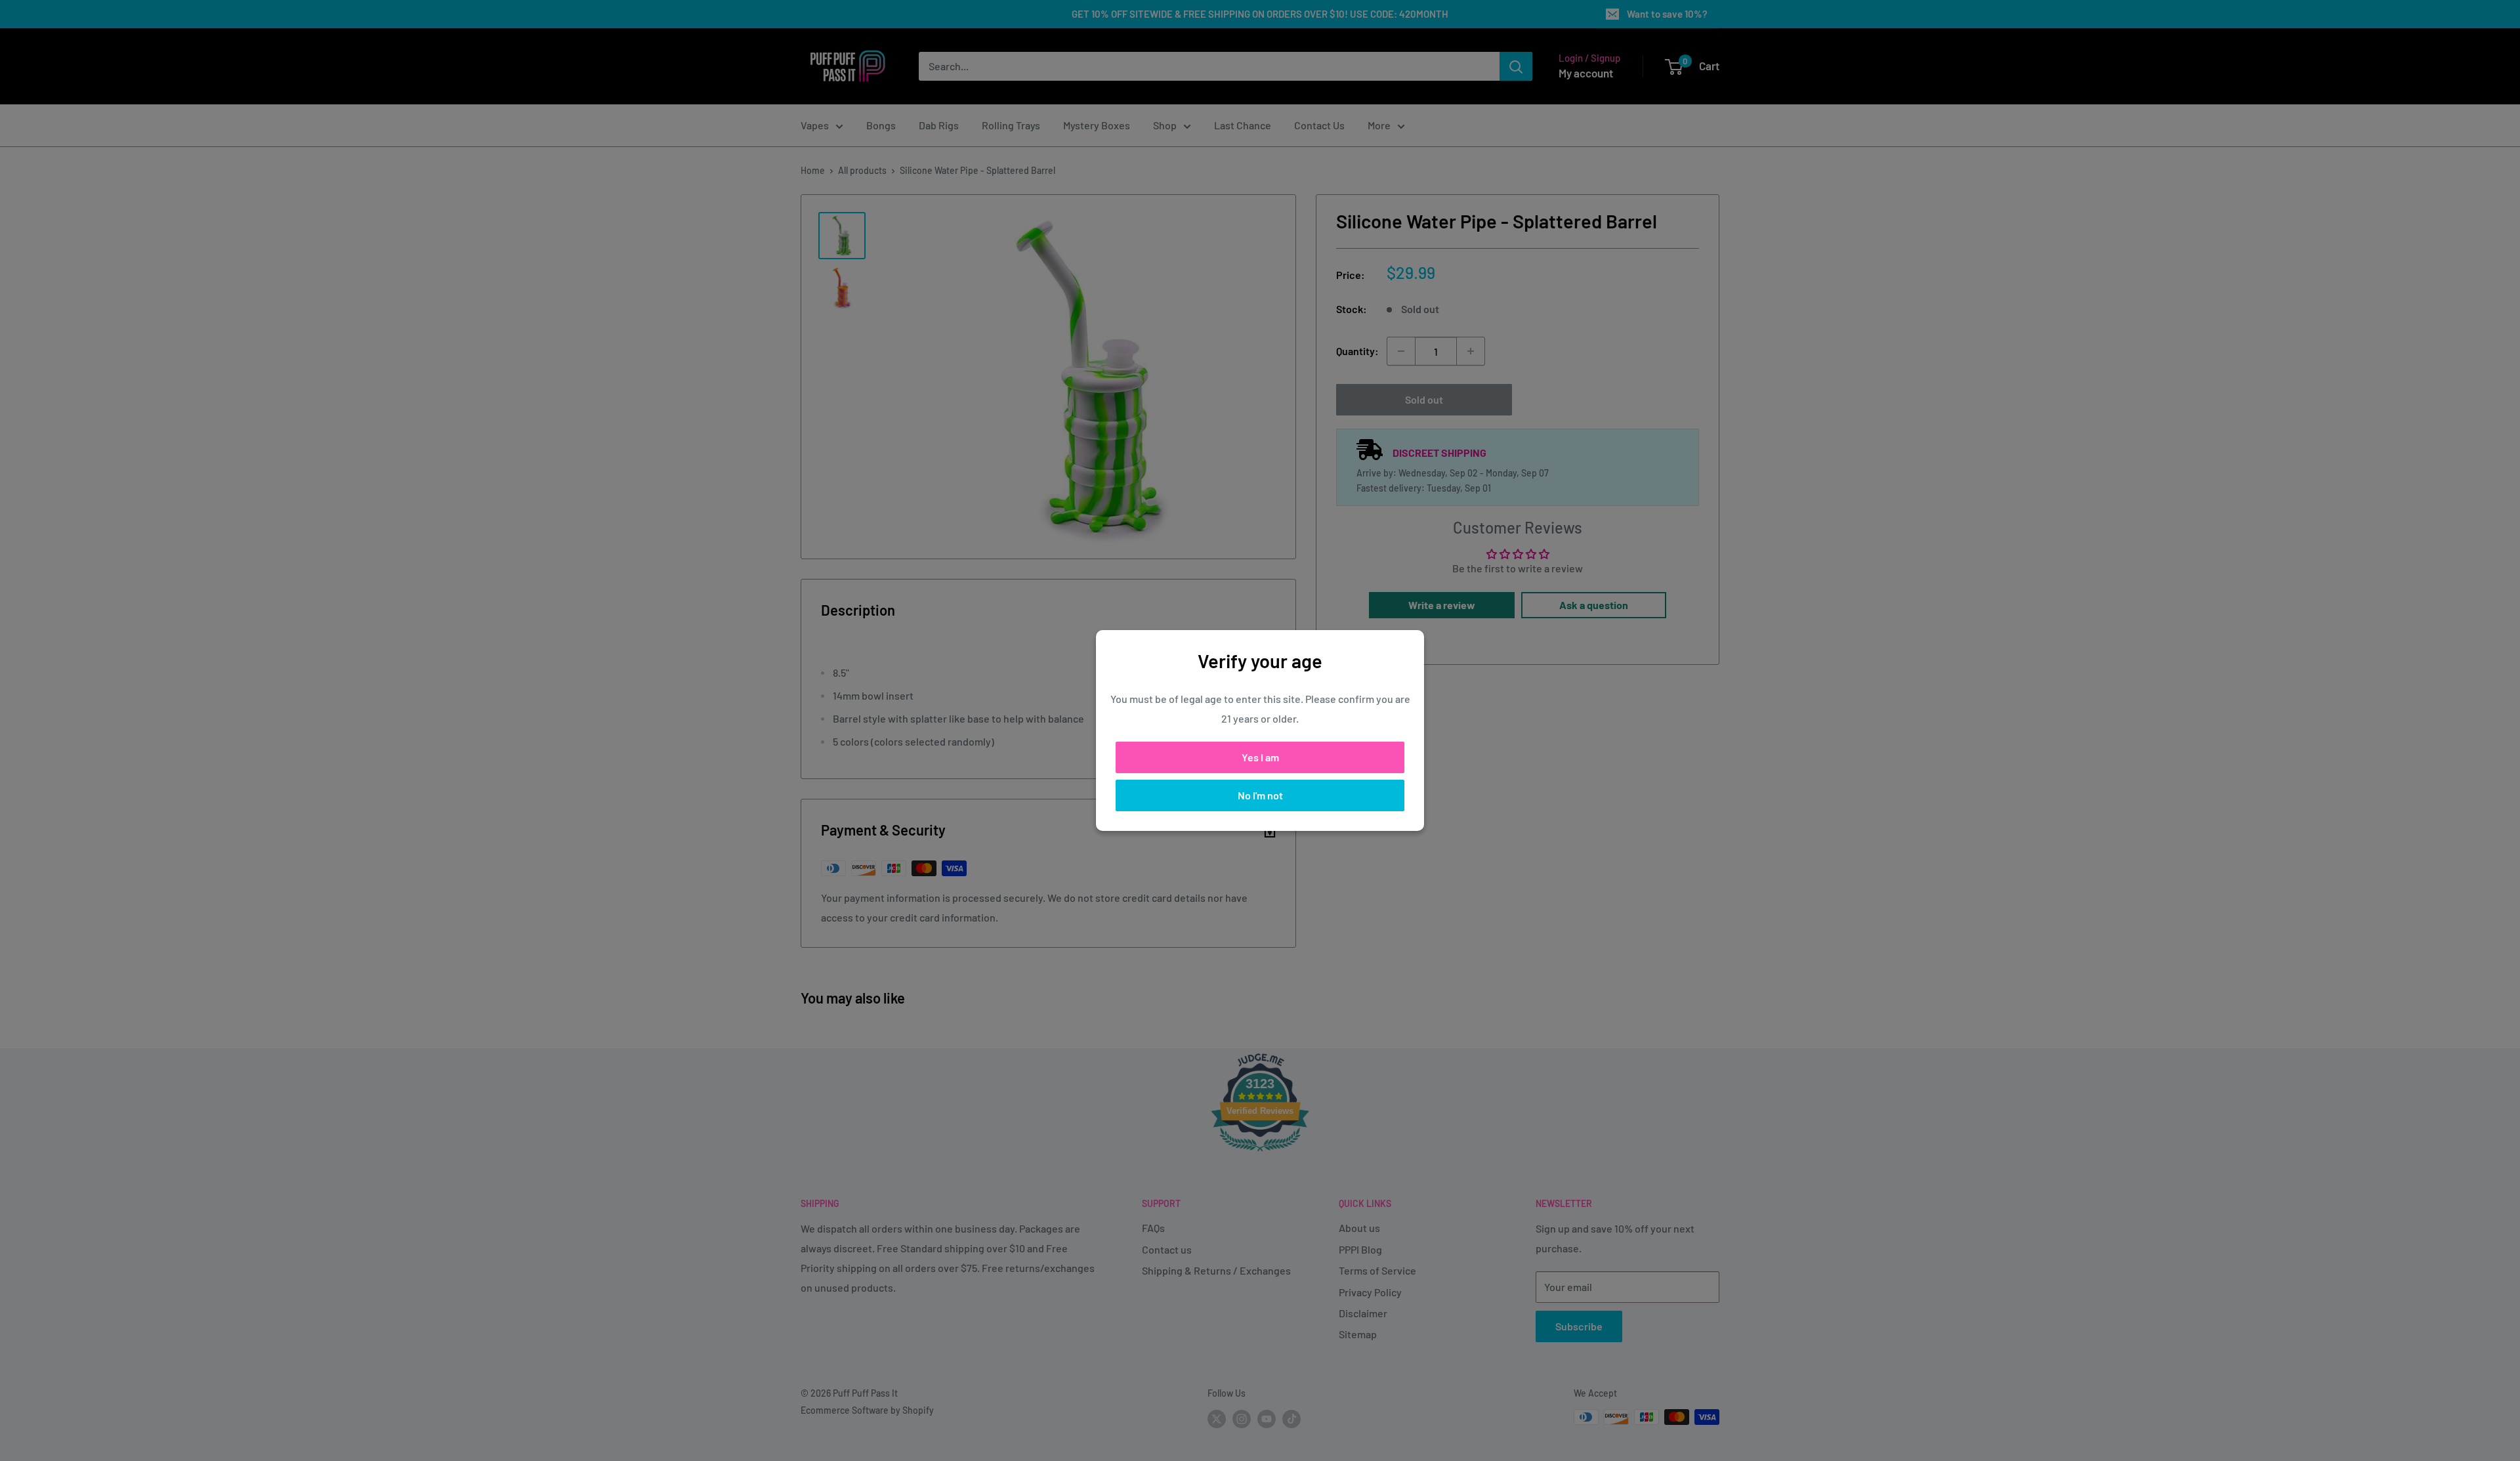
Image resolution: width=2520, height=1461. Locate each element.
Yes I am (1260, 757)
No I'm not (1260, 795)
